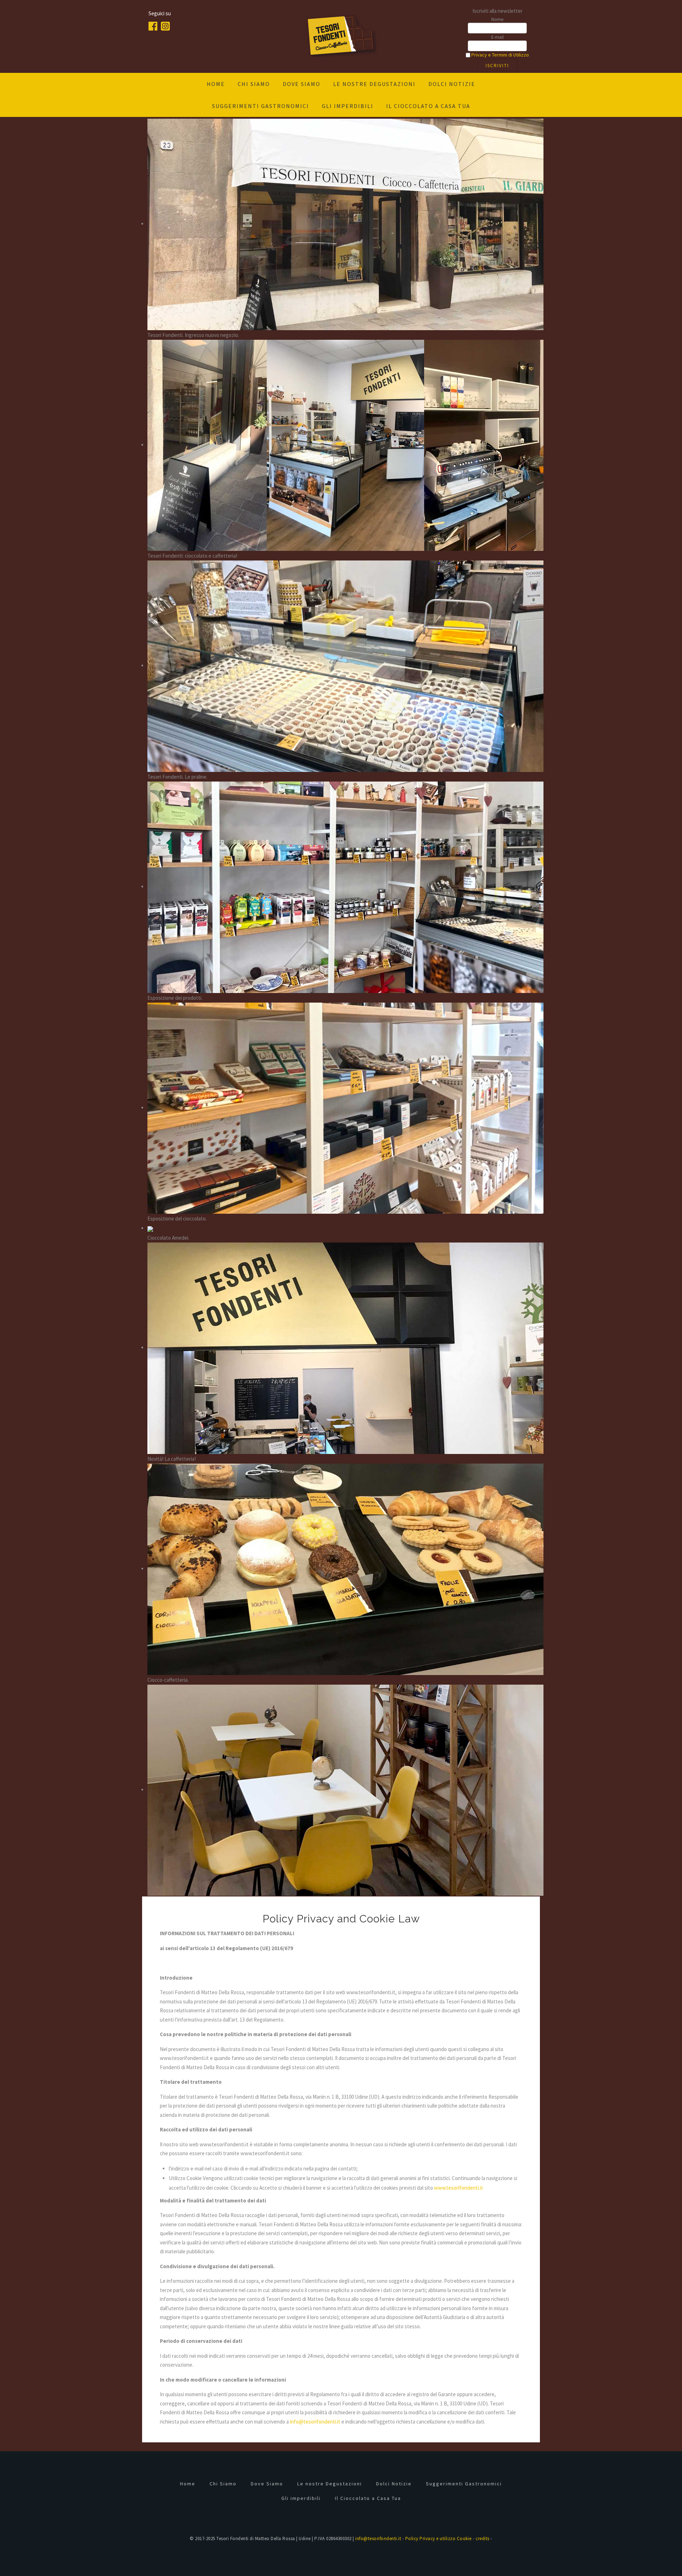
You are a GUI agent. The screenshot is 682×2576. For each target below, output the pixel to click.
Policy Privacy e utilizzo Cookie (439, 2539)
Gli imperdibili (348, 106)
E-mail (497, 37)
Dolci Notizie (452, 84)
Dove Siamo (302, 84)
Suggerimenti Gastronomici (261, 106)
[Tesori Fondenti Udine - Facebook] (155, 25)
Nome (497, 19)
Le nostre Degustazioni (374, 84)
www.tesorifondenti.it (459, 2188)
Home (216, 84)
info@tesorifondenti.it (315, 2422)
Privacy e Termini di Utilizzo (500, 55)
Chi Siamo (254, 84)
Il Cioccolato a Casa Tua (428, 106)
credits (483, 2539)
